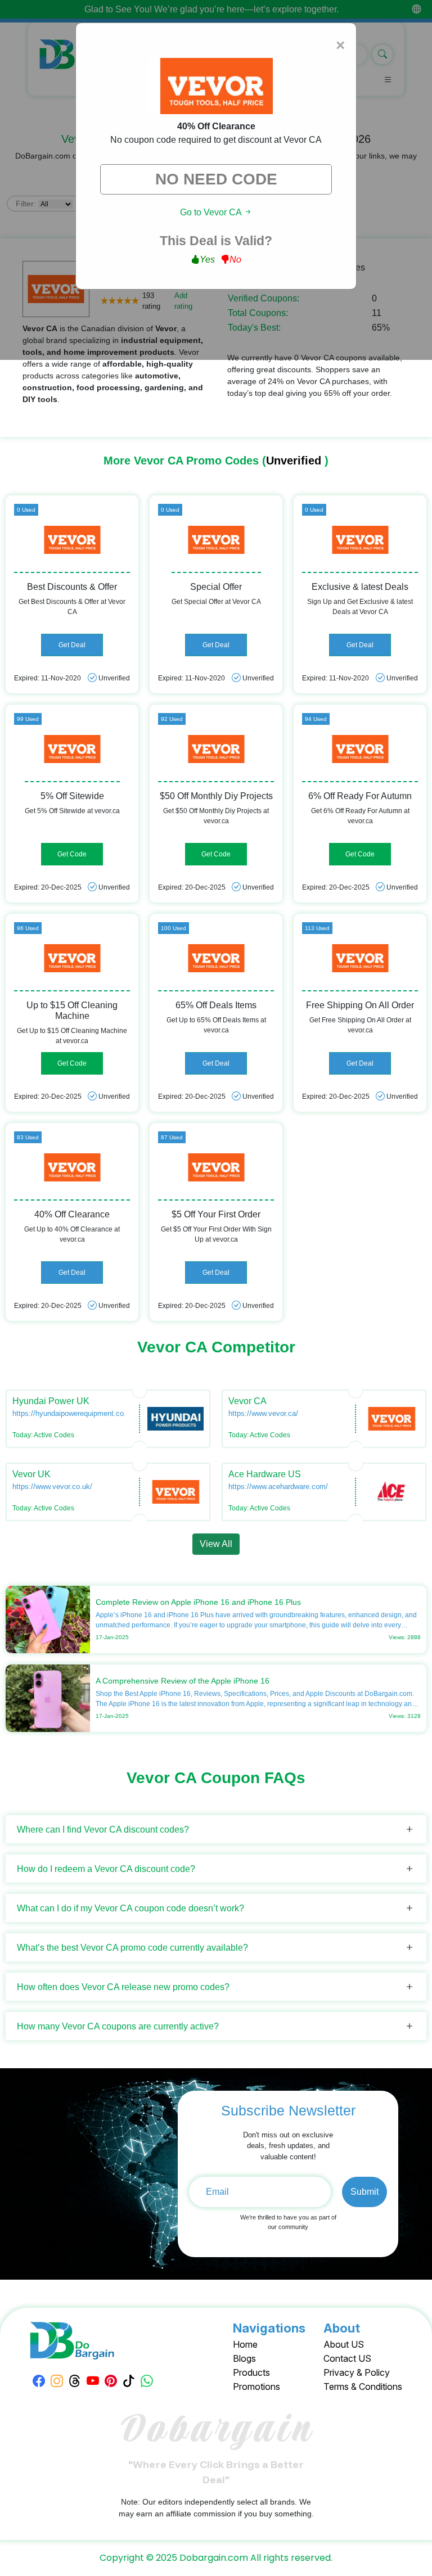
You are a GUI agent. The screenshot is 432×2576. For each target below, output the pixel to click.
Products (251, 2372)
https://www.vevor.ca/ (263, 1413)
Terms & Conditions (363, 2386)
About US (344, 2344)
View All (216, 1544)
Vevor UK (31, 1474)
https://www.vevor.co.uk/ (52, 1486)
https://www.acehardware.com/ (278, 1486)
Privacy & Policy (357, 2372)
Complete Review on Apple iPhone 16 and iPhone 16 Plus (198, 1602)
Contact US (347, 2358)
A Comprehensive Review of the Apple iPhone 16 (183, 1681)
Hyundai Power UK (51, 1401)
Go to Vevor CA (212, 212)
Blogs (244, 2358)
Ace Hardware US (265, 1474)
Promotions (256, 2386)
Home (245, 2344)
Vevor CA (247, 1401)
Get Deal (72, 645)
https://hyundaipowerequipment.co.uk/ (74, 1413)
